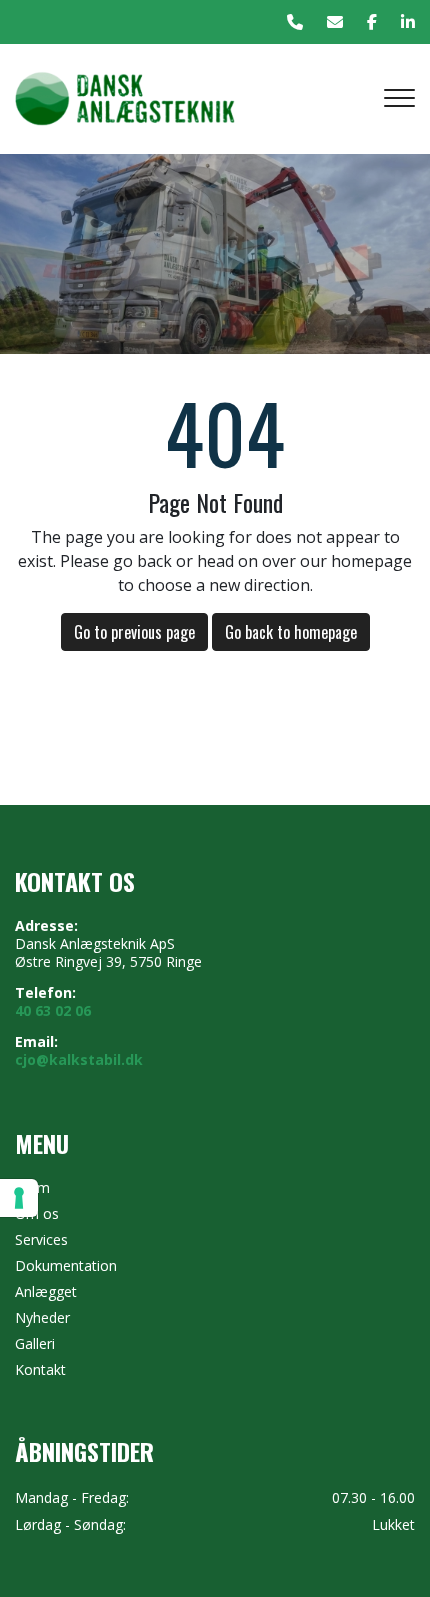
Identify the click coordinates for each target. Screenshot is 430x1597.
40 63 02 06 (53, 1011)
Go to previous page (134, 632)
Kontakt (40, 1370)
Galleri (35, 1344)
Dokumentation (66, 1266)
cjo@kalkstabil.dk (79, 1060)
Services (41, 1240)
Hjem (32, 1188)
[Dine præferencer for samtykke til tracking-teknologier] (19, 1198)
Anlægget (46, 1292)
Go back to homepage (291, 632)
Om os (37, 1214)
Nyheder (42, 1318)
